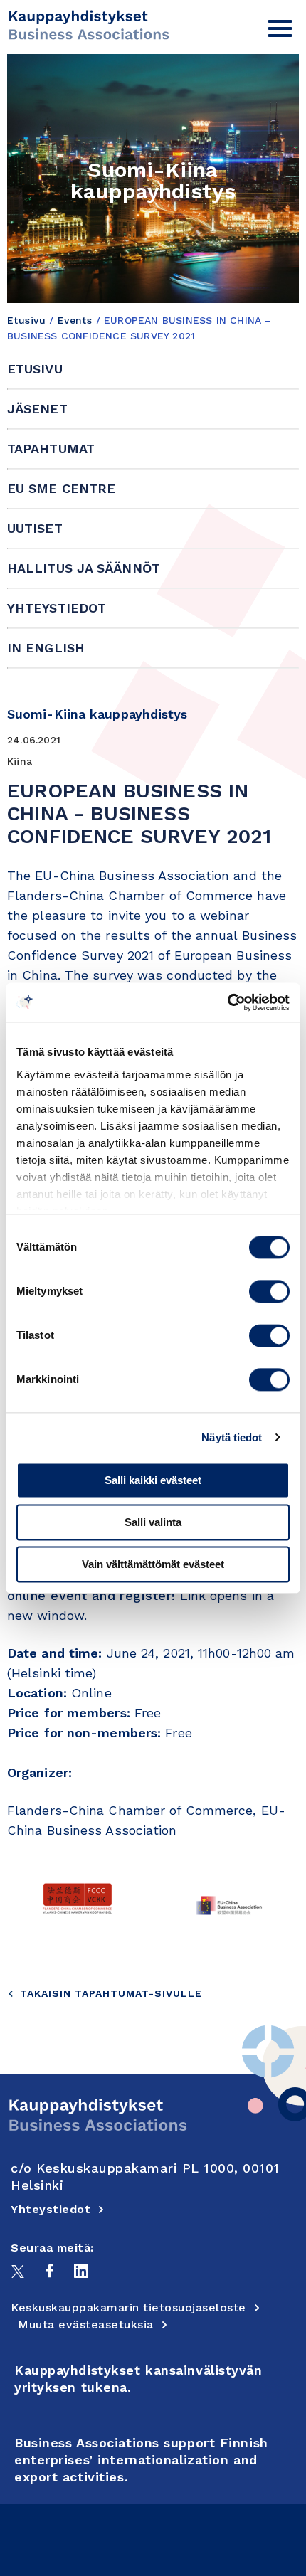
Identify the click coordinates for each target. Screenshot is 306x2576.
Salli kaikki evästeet (153, 1480)
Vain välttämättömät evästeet (153, 1564)
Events (75, 320)
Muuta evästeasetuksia (86, 2325)
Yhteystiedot (57, 608)
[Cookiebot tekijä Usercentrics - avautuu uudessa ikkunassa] (227, 1002)
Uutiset (35, 528)
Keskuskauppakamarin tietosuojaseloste (128, 2307)
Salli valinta (153, 1522)
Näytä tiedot (232, 1437)
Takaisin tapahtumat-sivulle (111, 1993)
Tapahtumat (51, 449)
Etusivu (26, 320)
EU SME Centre (61, 488)
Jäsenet (37, 409)
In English (46, 648)
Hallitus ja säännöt (84, 568)
